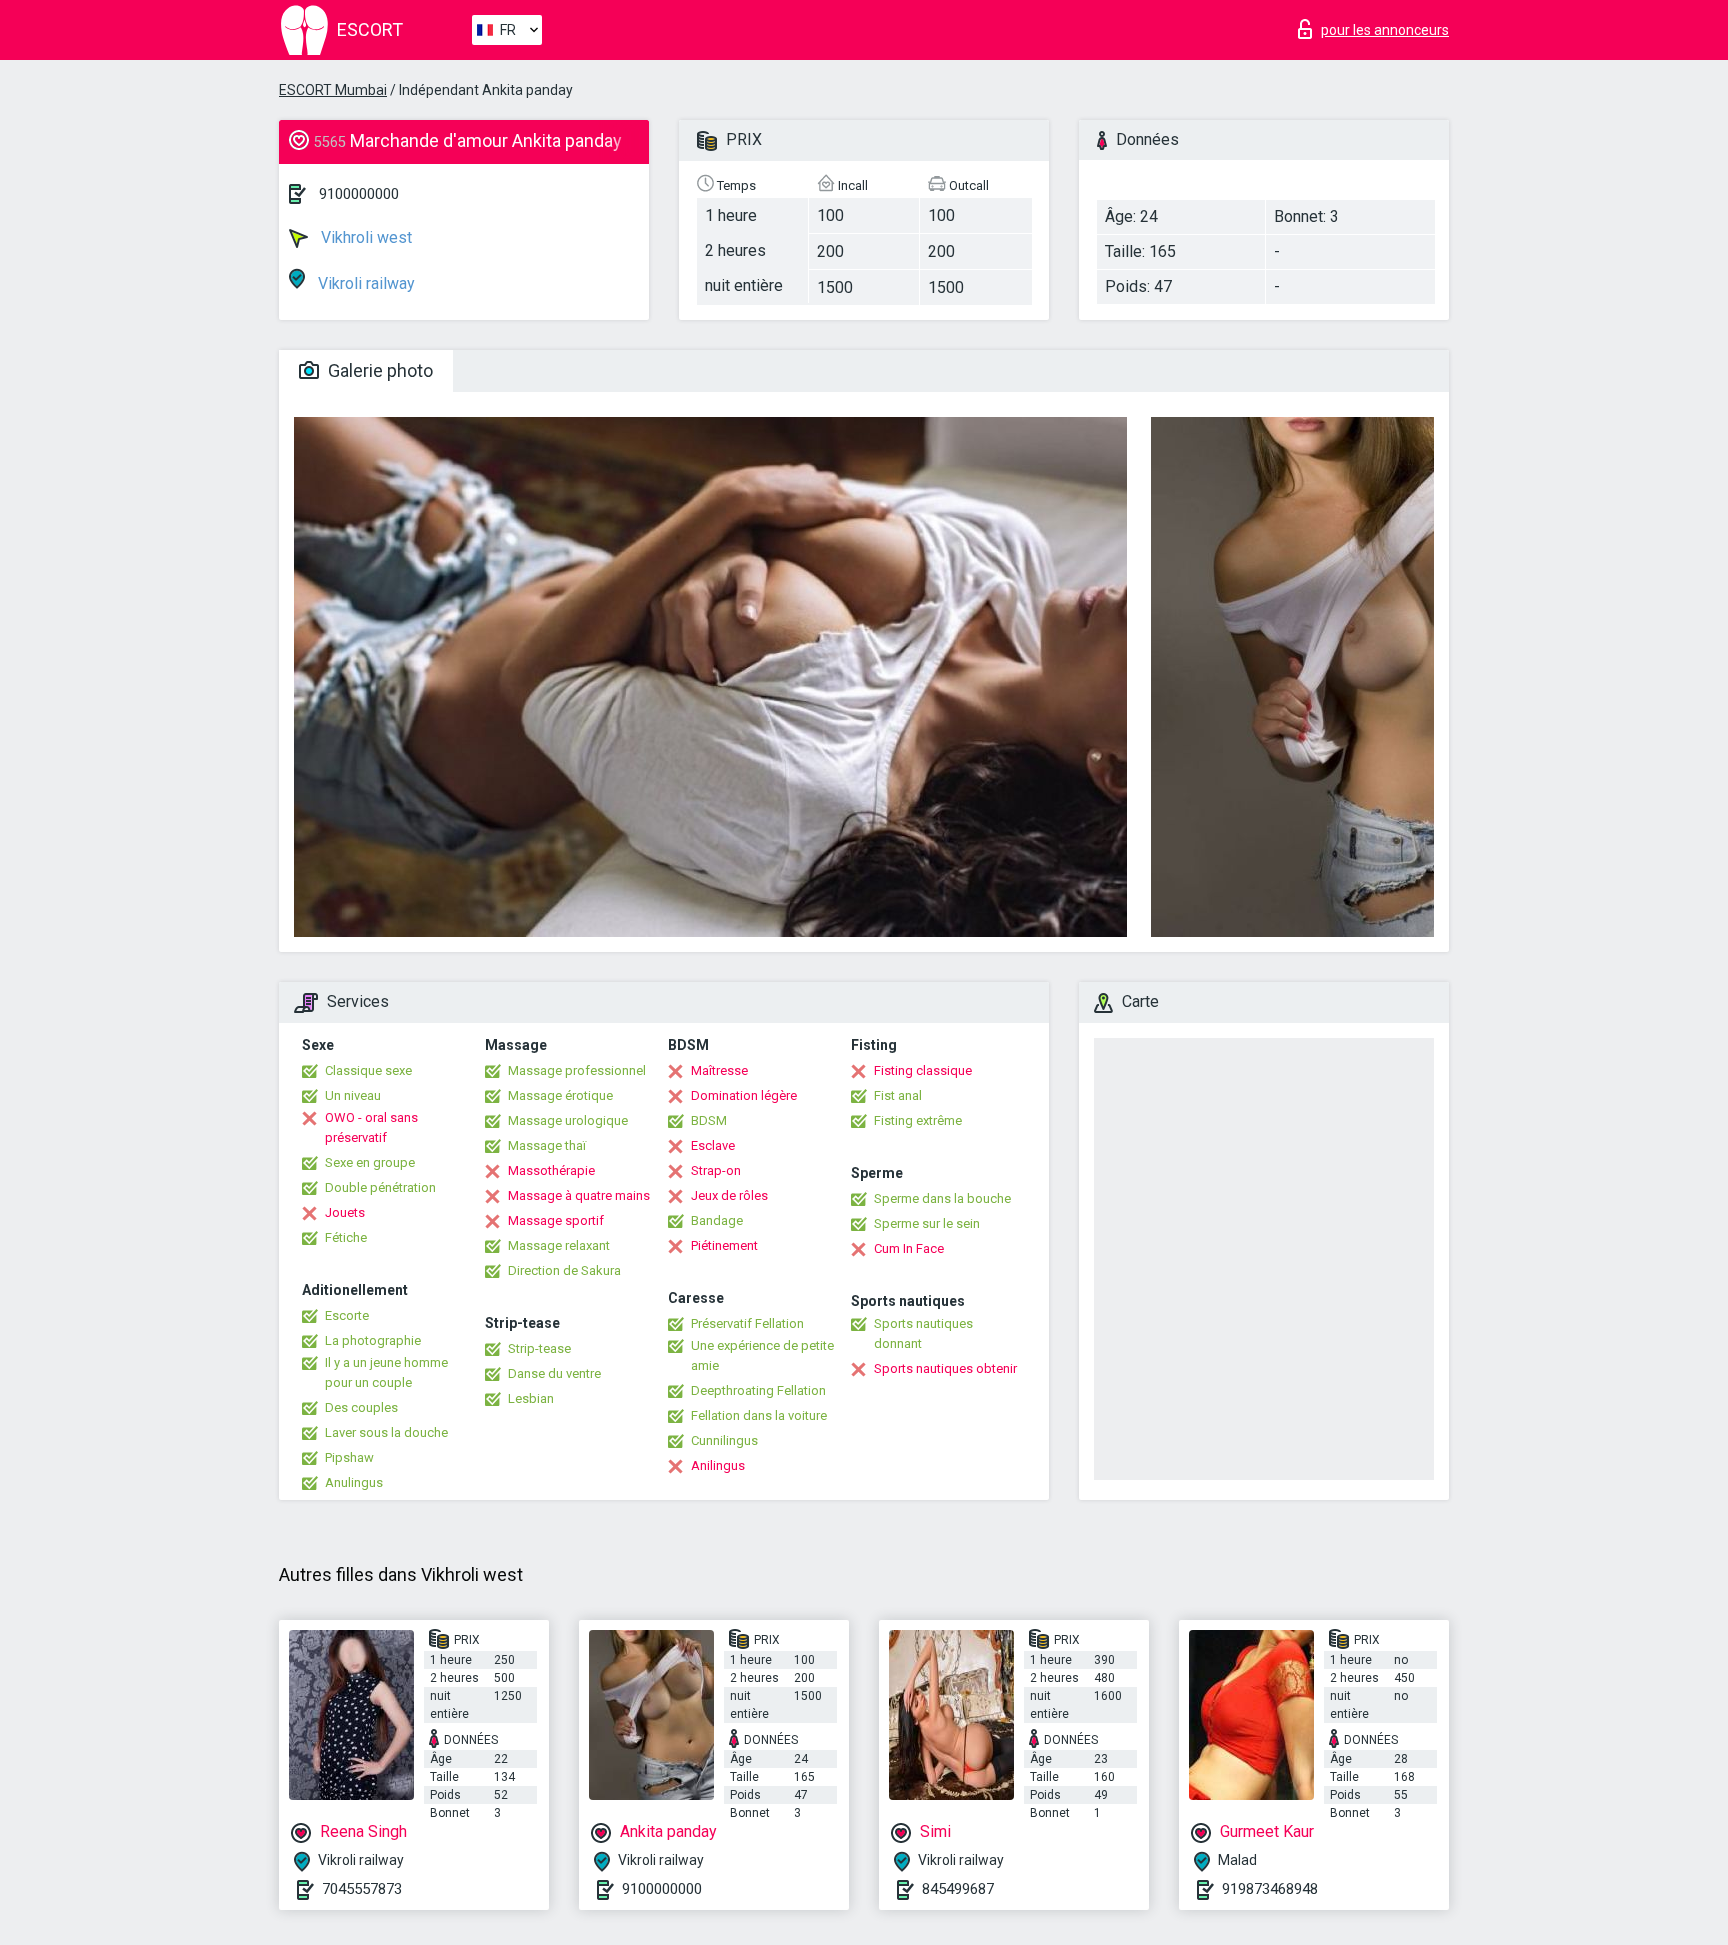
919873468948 (1270, 1889)
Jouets (345, 1212)
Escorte (347, 1315)
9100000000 (359, 194)
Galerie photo (378, 370)
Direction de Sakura (564, 1270)
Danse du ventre (554, 1373)
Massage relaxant (559, 1245)
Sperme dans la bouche (942, 1198)
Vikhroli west (364, 237)
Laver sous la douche (386, 1432)
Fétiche (346, 1237)
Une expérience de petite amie (762, 1355)
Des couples (361, 1407)
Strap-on (716, 1170)
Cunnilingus (724, 1440)
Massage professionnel (577, 1070)
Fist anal (898, 1095)
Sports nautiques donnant (923, 1333)
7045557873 (362, 1889)
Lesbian (531, 1398)
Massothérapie (551, 1170)
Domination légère (744, 1095)
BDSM (709, 1120)
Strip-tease (539, 1348)
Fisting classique (923, 1070)
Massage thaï (547, 1145)
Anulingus (354, 1482)
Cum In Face (909, 1248)
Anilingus (718, 1465)
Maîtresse (719, 1070)
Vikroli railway (364, 283)
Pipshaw (349, 1457)
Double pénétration (380, 1187)
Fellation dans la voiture (759, 1415)
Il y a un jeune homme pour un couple (386, 1372)
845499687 (958, 1889)
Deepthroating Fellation (758, 1390)
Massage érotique (560, 1095)
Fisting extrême (918, 1120)
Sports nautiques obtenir (945, 1368)
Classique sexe (368, 1070)
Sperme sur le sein (927, 1223)
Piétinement (724, 1245)
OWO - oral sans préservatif (371, 1127)
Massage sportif (556, 1220)
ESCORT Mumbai (333, 90)
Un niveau (353, 1095)
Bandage (717, 1220)
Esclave (713, 1145)
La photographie (373, 1340)
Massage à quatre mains (579, 1195)
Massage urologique (568, 1120)
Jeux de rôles (729, 1195)
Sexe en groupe (370, 1162)
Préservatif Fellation (747, 1323)
